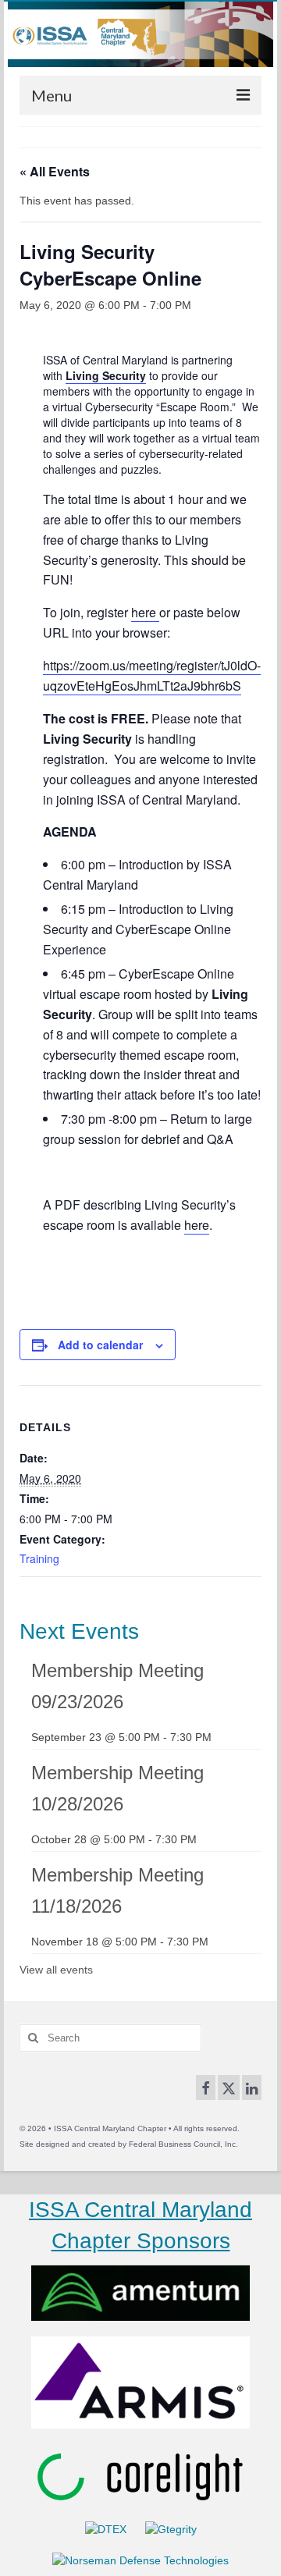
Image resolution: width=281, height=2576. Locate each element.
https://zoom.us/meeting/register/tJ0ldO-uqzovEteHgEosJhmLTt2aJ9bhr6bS (152, 675)
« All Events (55, 171)
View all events (56, 1970)
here (144, 612)
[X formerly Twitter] (229, 2087)
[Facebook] (206, 2087)
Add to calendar (100, 1345)
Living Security (106, 375)
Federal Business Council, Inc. (183, 2144)
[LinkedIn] (252, 2087)
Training (39, 1558)
